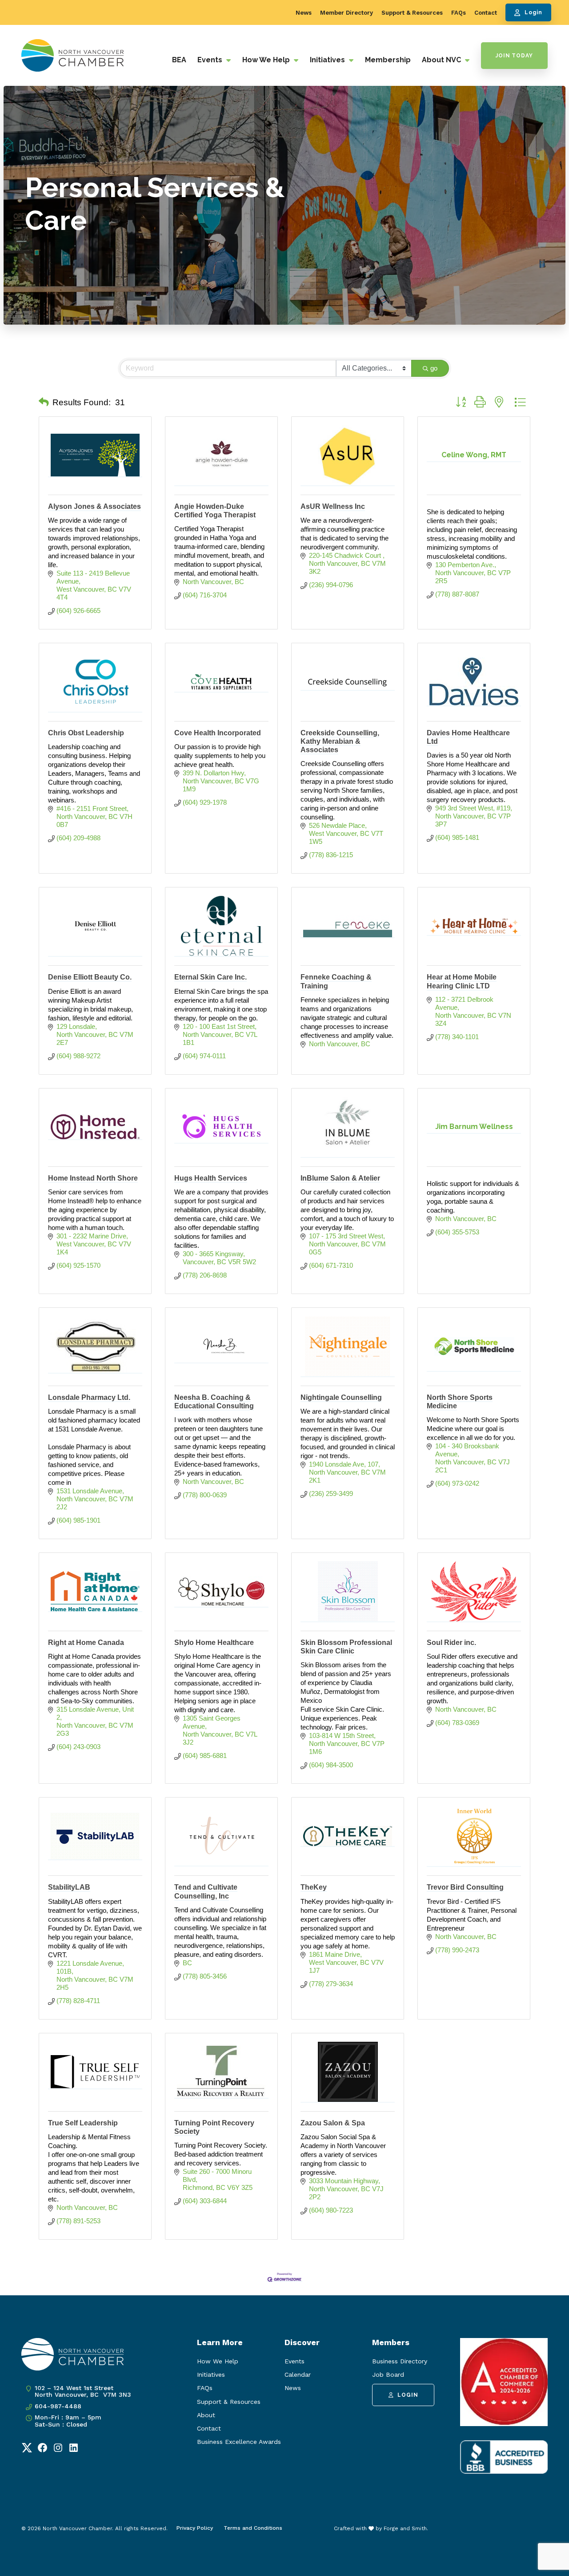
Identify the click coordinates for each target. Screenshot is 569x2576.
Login (533, 12)
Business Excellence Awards (239, 2442)
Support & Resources (412, 13)
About (206, 2415)
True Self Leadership (83, 2123)
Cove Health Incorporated (218, 733)
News (304, 13)
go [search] (434, 368)
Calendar (298, 2374)
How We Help (267, 60)
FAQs (459, 13)
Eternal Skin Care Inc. (210, 977)
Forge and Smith (405, 2528)
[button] (44, 403)
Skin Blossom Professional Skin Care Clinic (346, 1647)
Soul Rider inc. (451, 1643)
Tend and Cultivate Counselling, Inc (206, 1891)
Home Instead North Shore (93, 1178)
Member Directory (347, 13)
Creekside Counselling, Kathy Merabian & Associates (340, 741)
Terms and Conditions (253, 2528)
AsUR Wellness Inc (333, 506)
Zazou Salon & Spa (333, 2123)
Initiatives (328, 60)
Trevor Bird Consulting (465, 1887)
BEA (179, 60)
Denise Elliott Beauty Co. (90, 977)
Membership (388, 60)
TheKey (314, 1887)
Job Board (388, 2374)
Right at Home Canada (86, 1643)
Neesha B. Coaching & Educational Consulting (214, 1402)
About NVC (442, 60)
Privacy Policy (195, 2528)
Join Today (514, 56)
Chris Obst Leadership (86, 733)
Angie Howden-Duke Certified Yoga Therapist (215, 511)
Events (211, 60)
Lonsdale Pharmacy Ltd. (89, 1397)
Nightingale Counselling (341, 1397)
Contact (486, 13)
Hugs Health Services (211, 1178)
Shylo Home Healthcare (214, 1643)
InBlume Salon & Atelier (340, 1178)
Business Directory (400, 2361)
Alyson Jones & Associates (94, 506)
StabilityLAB (69, 1887)
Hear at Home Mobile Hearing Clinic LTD (462, 981)
